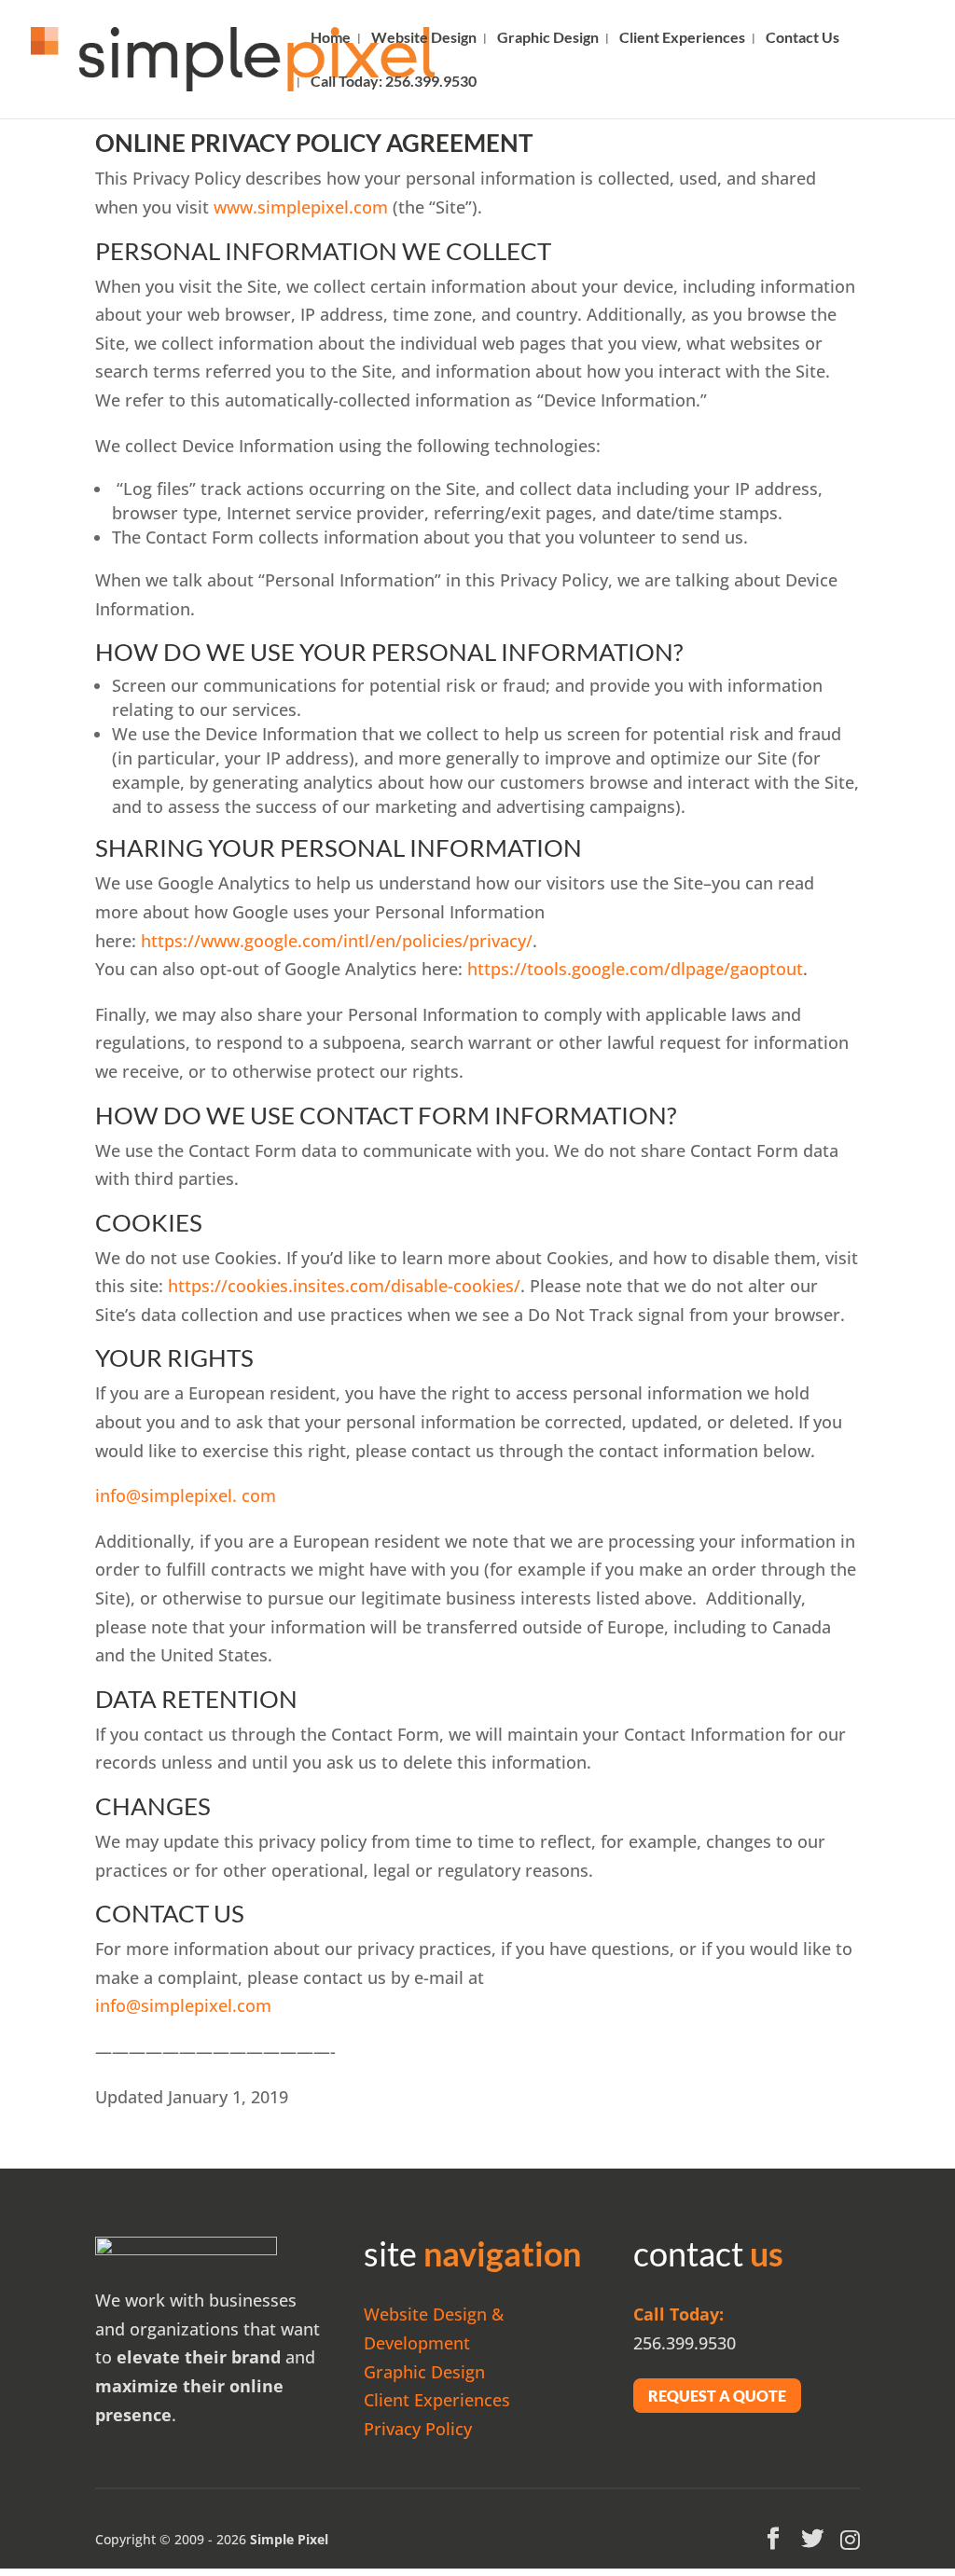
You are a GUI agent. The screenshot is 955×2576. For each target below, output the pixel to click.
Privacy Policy (418, 2429)
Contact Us (803, 38)
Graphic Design (548, 38)
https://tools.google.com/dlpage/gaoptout (635, 969)
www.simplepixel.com (301, 207)
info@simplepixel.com (183, 2005)
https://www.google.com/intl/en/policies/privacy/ (337, 941)
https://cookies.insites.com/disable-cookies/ (344, 1286)
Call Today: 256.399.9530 (394, 82)
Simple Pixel (289, 2539)
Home (331, 38)
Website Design (424, 38)
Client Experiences (682, 38)
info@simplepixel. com (186, 1495)
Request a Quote (717, 2396)
